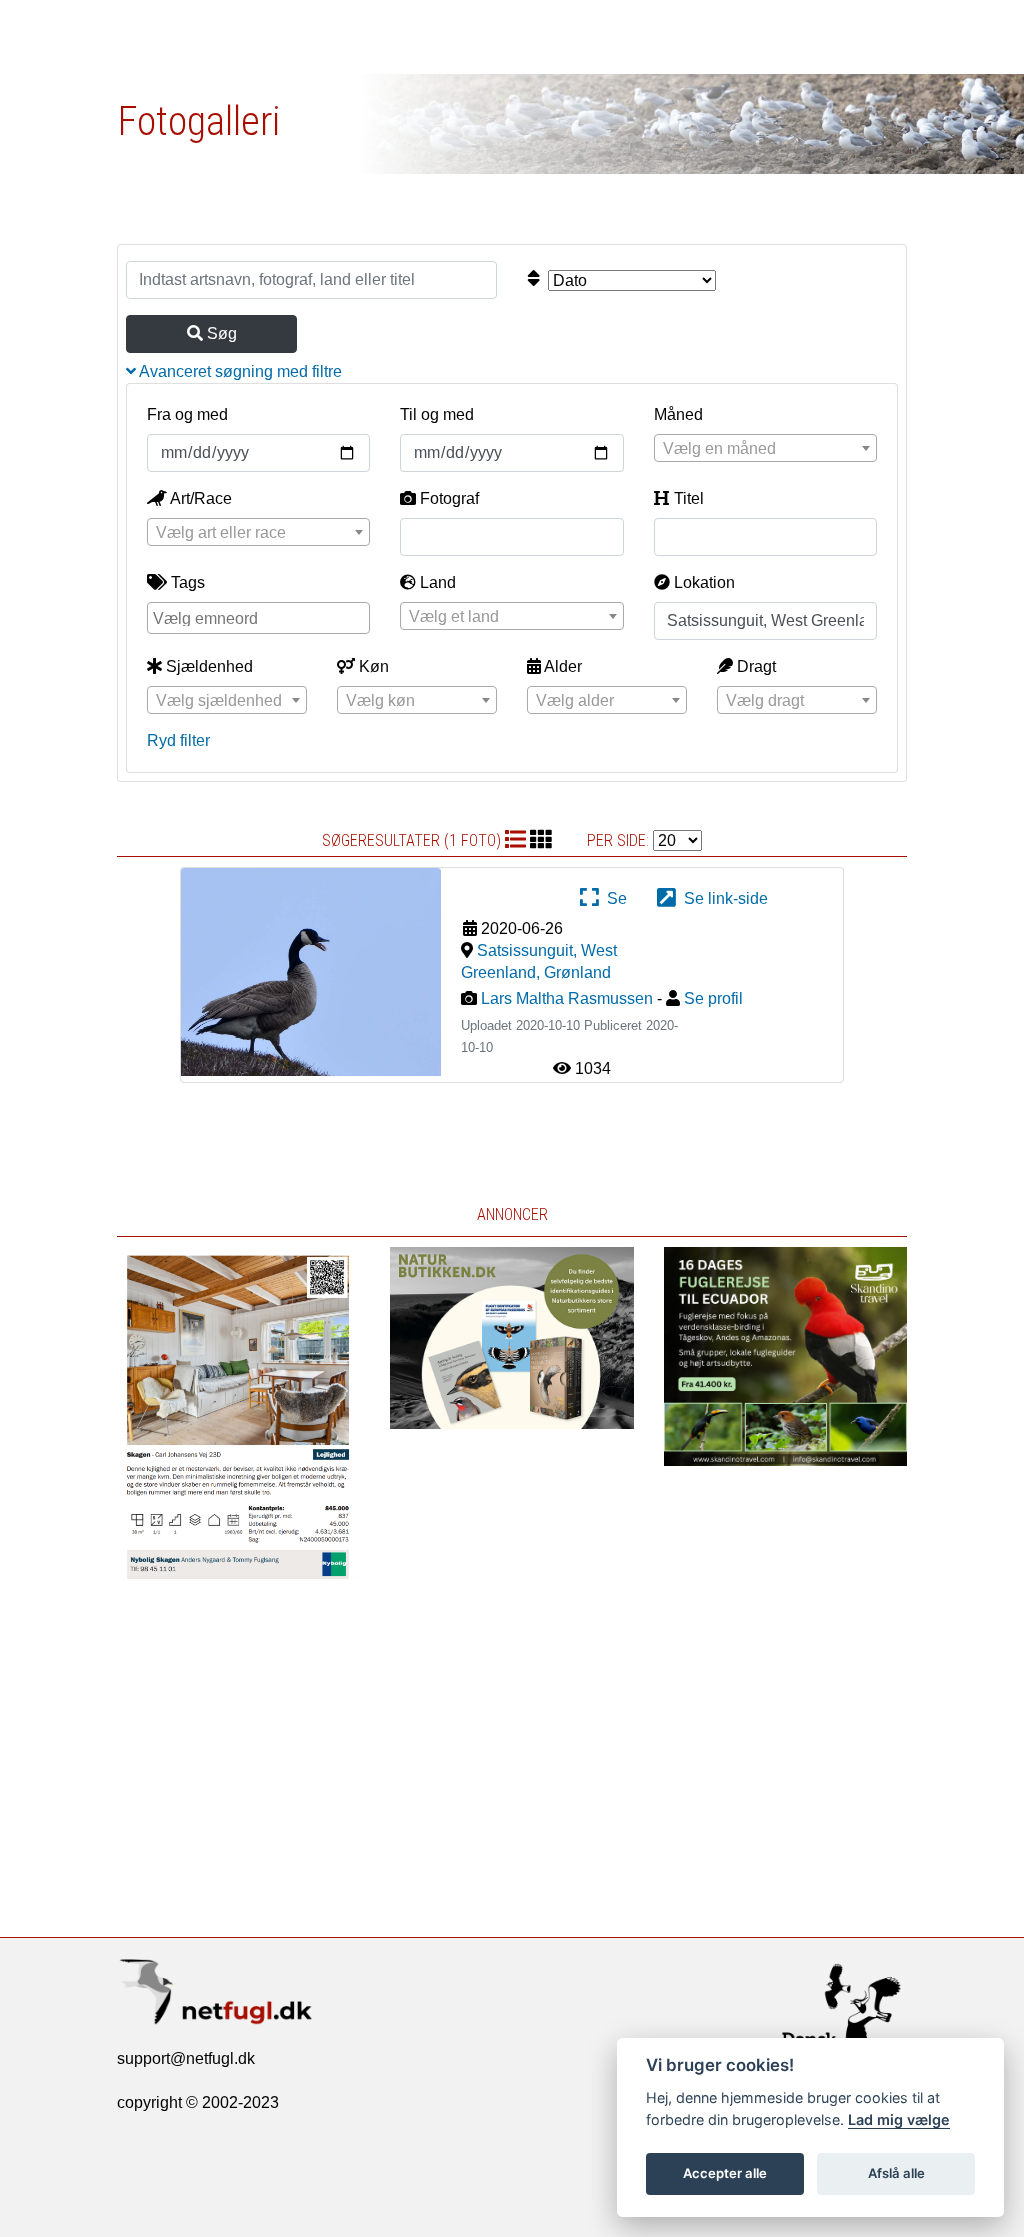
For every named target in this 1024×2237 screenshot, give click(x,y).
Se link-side (722, 898)
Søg (220, 333)
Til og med (437, 414)
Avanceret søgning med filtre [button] (239, 371)
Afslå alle (896, 2173)
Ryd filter (178, 740)
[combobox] (765, 448)
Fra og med (187, 414)
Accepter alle (725, 2173)
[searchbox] (261, 617)
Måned (678, 414)
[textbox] (765, 449)
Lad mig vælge (899, 2119)
